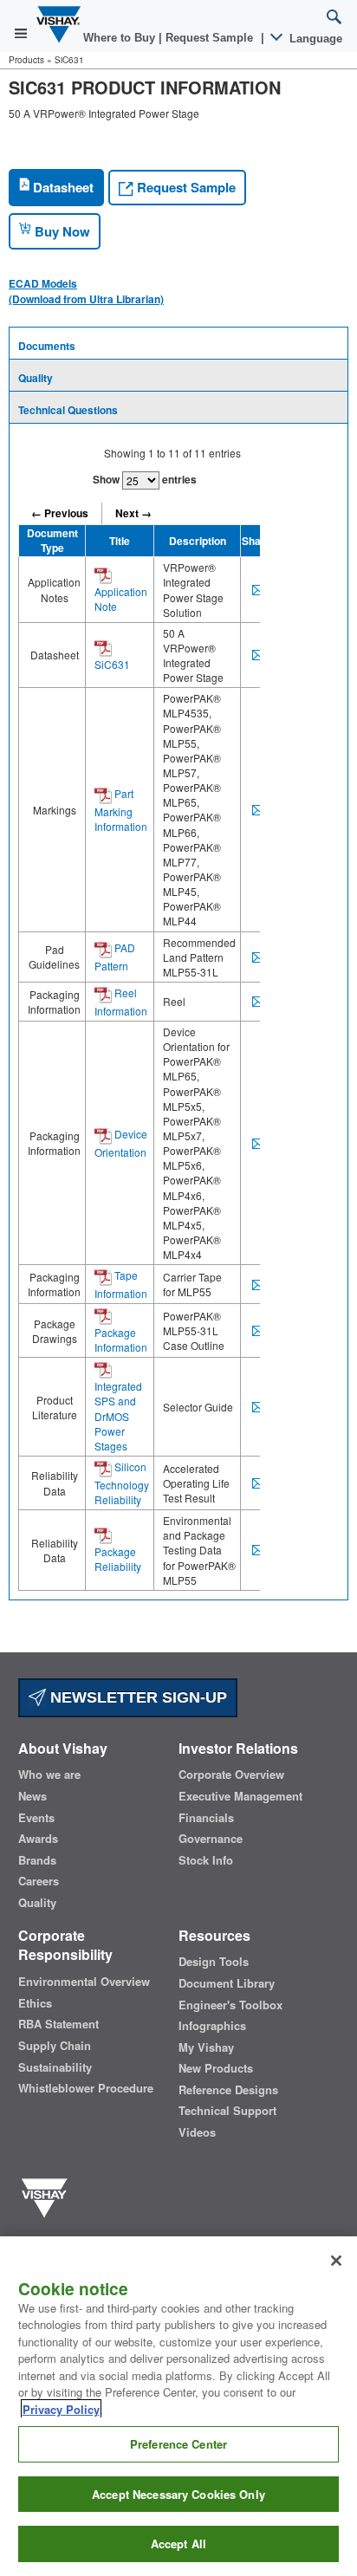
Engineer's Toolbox (230, 2005)
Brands (37, 1860)
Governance (211, 1839)
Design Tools (214, 1962)
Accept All (178, 2544)
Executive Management (240, 1796)
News (32, 1796)
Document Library (227, 1983)
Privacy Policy (61, 2409)
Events (36, 1818)
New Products (216, 2068)
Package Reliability (118, 1559)
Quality (36, 378)
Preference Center (178, 2444)
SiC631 (112, 664)
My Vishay (206, 2047)
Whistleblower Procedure (86, 2088)
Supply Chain (55, 2046)
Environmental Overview (84, 1982)
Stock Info (206, 1860)
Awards (38, 1839)
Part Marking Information (121, 810)
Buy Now (61, 231)
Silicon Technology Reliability (122, 1483)
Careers (39, 1881)
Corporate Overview (231, 1775)
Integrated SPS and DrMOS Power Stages (118, 1416)
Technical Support (227, 2111)
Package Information (121, 1340)
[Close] (336, 2261)
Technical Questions (68, 410)
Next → (133, 513)
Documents (47, 346)
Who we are (49, 1775)
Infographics (212, 2026)
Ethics (35, 2003)
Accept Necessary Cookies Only (178, 2494)
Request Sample (185, 187)
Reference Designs (228, 2090)
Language (314, 39)
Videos (197, 2132)
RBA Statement (58, 2024)
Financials (206, 1818)
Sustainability (55, 2067)
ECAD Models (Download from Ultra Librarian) (86, 291)
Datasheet (62, 187)
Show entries (145, 479)
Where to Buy (121, 38)
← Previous (60, 513)
